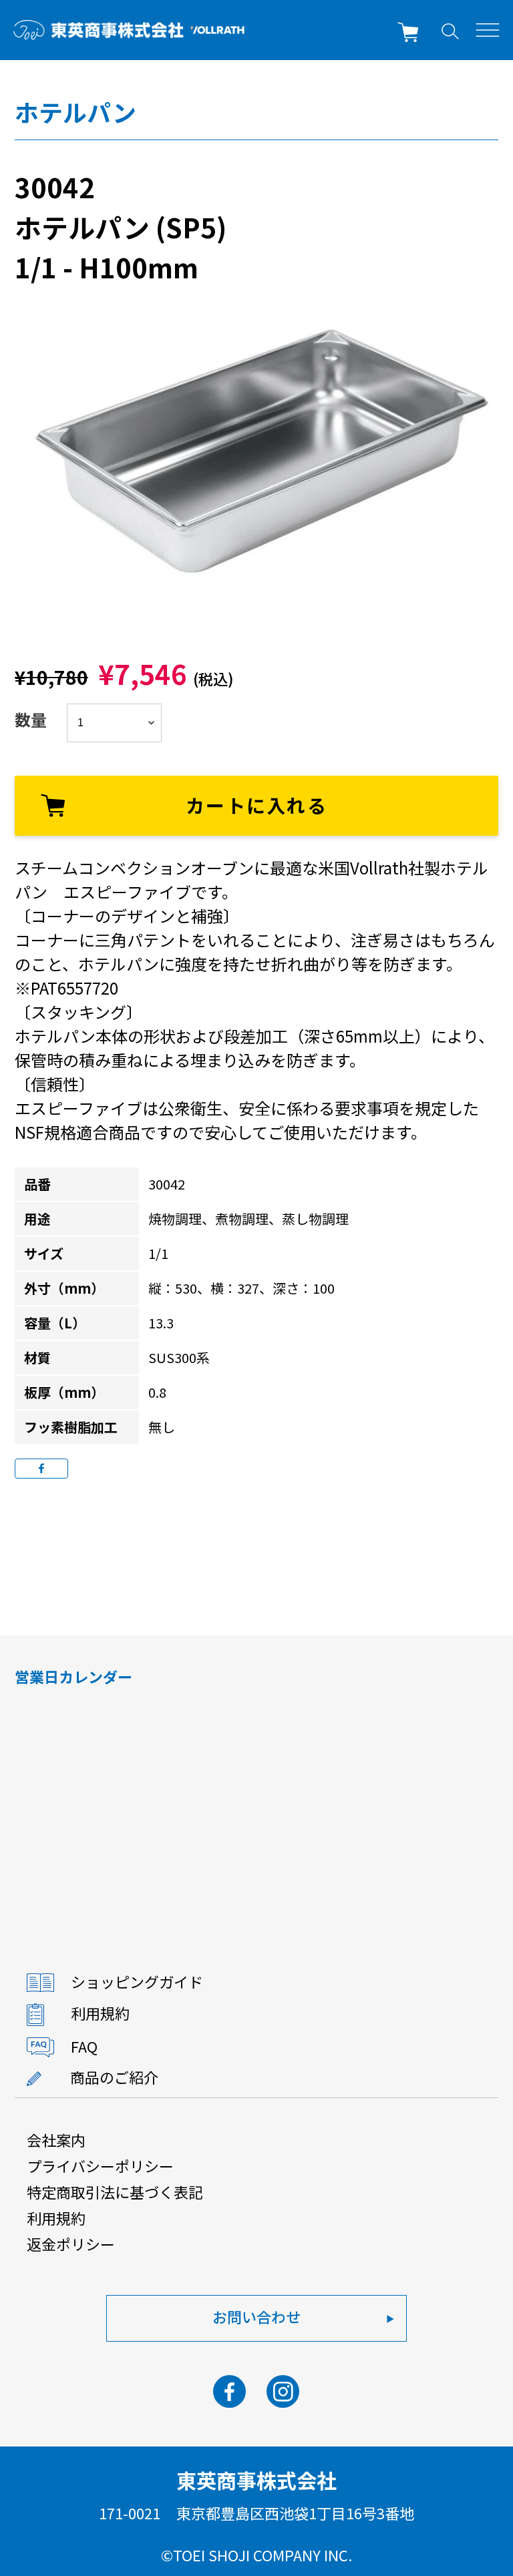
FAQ (84, 2045)
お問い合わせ (256, 2316)
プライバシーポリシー (100, 2165)
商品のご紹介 (114, 2077)
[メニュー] (488, 30)
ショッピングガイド (137, 1981)
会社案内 (56, 2139)
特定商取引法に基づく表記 (115, 2192)
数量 (31, 719)
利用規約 (100, 2013)
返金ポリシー (71, 2244)
